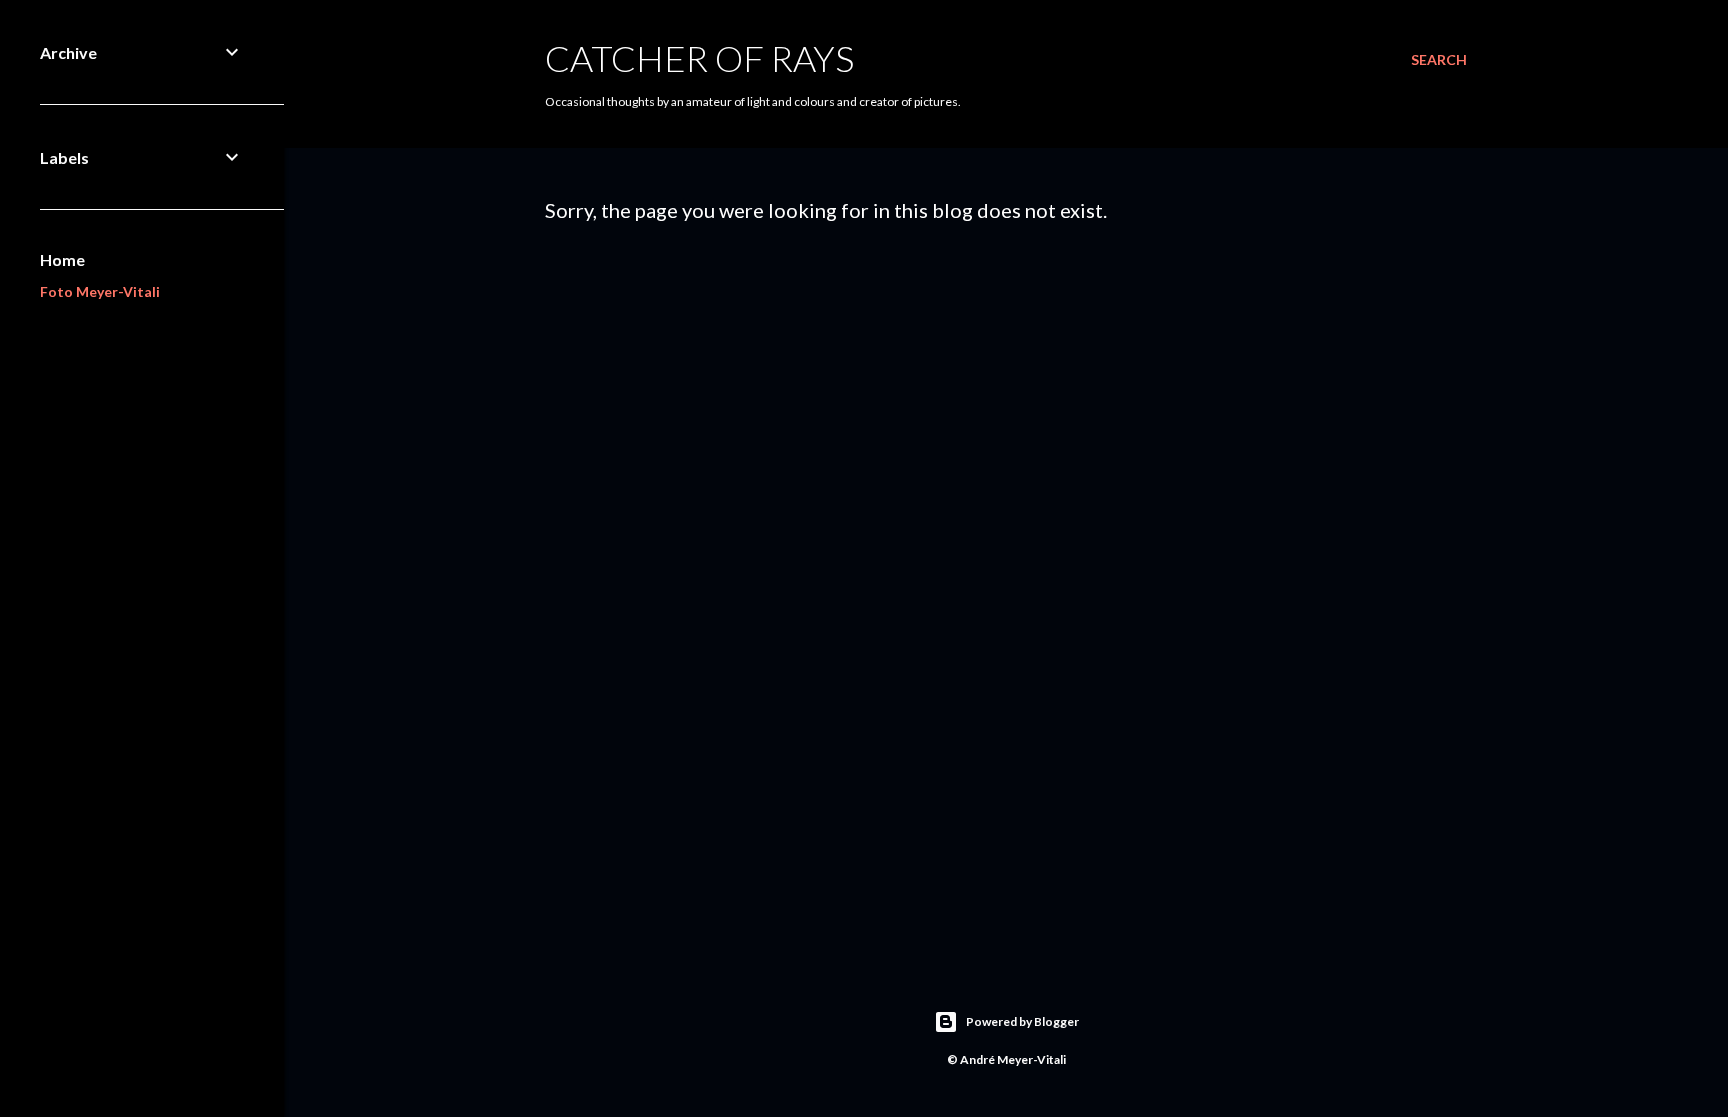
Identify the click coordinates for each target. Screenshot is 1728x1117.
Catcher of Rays (699, 58)
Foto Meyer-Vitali (100, 291)
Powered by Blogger (1022, 1021)
